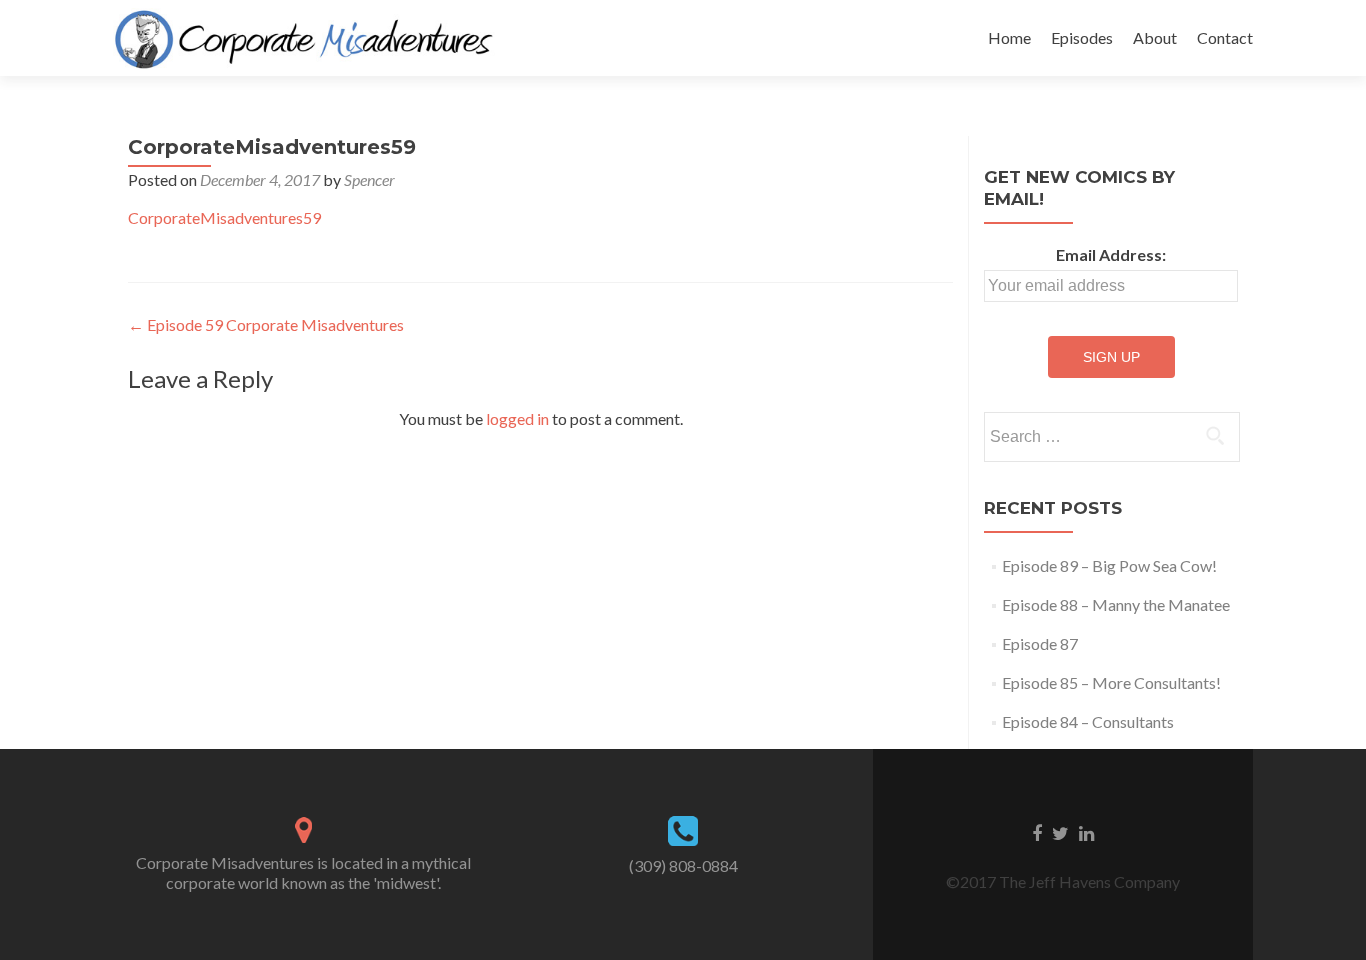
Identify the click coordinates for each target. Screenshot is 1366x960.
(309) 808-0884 (683, 865)
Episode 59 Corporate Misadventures (266, 324)
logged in (517, 418)
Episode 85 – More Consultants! (1111, 682)
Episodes (1082, 37)
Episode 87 (1040, 643)
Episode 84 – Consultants (1088, 721)
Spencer (369, 179)
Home (1009, 37)
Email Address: (1111, 254)
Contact (1225, 37)
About (1155, 37)
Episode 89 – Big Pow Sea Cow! (1109, 565)
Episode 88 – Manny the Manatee (1116, 604)
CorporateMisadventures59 (224, 217)
